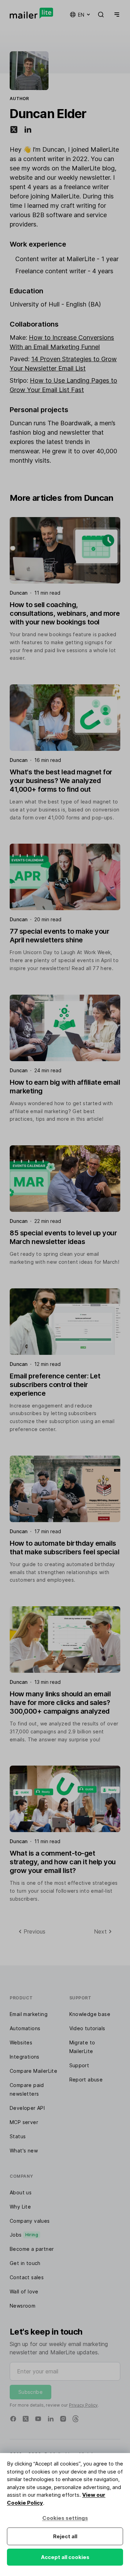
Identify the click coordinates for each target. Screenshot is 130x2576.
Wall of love (24, 2291)
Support (79, 2065)
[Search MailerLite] (101, 15)
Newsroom (23, 2306)
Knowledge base (90, 2014)
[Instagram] (63, 2419)
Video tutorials (87, 2028)
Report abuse (86, 2080)
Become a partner (32, 2249)
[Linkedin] (51, 2419)
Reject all (65, 2536)
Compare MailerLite (33, 2071)
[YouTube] (38, 2419)
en (81, 15)
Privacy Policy (83, 2405)
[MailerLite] (31, 13)
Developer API (27, 2108)
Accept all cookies (65, 2557)
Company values (30, 2221)
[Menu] (115, 15)
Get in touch (25, 2263)
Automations (25, 2028)
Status (18, 2136)
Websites (21, 2042)
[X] (26, 2419)
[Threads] (76, 2419)
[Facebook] (13, 2419)
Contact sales (27, 2277)
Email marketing (29, 2014)
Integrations (25, 2057)
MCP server (24, 2122)
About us (21, 2192)
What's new (24, 2151)
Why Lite (20, 2207)
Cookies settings (65, 2518)
